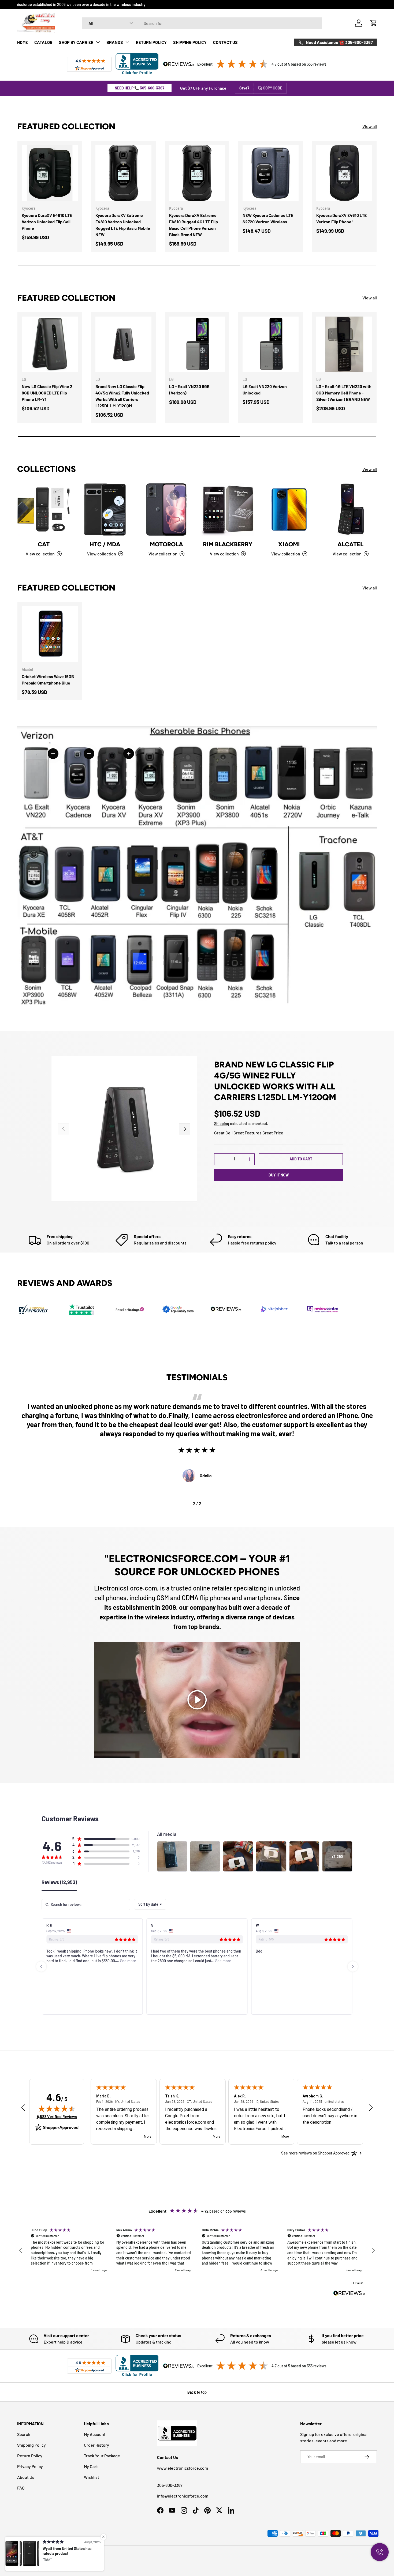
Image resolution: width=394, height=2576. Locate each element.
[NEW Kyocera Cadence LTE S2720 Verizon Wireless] (271, 173)
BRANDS (115, 42)
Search (24, 2434)
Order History (96, 2445)
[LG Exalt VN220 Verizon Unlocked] (271, 345)
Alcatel (350, 544)
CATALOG (43, 42)
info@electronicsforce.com (183, 2496)
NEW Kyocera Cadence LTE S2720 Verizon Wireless (268, 218)
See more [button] (48, 1961)
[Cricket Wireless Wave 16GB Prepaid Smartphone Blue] (50, 634)
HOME (23, 42)
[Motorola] (166, 509)
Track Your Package (102, 2456)
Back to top (197, 2392)
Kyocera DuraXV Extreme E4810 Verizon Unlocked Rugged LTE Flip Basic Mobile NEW (123, 225)
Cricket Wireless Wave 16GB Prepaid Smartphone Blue (48, 680)
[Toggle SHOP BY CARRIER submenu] (98, 42)
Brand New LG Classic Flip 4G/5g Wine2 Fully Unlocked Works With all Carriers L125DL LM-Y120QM (122, 396)
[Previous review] (23, 2108)
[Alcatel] (350, 509)
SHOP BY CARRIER (76, 42)
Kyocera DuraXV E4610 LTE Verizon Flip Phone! (341, 218)
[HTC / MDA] (105, 509)
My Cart (91, 2466)
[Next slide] (353, 1966)
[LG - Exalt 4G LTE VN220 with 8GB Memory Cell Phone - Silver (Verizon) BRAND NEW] (344, 345)
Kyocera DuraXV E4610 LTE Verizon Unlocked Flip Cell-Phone (47, 222)
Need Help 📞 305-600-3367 (140, 88)
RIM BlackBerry (228, 544)
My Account (95, 2434)
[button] (374, 23)
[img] (57, 2108)
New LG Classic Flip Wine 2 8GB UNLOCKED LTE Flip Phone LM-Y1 (47, 393)
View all (370, 126)
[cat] (44, 509)
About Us (26, 2477)
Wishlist (92, 2477)
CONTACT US (225, 42)
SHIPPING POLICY (190, 42)
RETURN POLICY (151, 42)
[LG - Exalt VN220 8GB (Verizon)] (197, 345)
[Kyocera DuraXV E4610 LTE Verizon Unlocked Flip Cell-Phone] (50, 173)
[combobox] (202, 23)
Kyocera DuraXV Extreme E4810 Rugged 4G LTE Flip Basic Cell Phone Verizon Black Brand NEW (194, 225)
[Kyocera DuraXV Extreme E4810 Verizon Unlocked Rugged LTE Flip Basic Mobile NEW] (123, 173)
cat (44, 544)
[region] (197, 2250)
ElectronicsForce (40, 2556)
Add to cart (301, 1159)
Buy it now (279, 1175)
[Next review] (371, 2108)
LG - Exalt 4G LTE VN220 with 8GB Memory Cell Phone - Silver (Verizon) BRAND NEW (344, 393)
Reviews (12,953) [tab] (59, 1882)
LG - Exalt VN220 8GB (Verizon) (189, 390)
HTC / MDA (105, 544)
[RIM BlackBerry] (228, 509)
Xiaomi (289, 544)
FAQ (21, 2488)
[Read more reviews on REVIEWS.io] (349, 2294)
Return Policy (30, 2456)
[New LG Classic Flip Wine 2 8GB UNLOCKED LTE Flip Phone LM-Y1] (50, 345)
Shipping (222, 1124)
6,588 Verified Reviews (57, 2117)
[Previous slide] (41, 1966)
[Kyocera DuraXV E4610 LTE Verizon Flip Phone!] (344, 173)
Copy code (273, 88)
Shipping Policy (31, 2445)
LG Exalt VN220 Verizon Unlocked (265, 390)
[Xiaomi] (289, 509)
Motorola (166, 544)
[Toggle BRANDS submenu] (127, 42)
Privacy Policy (30, 2466)
